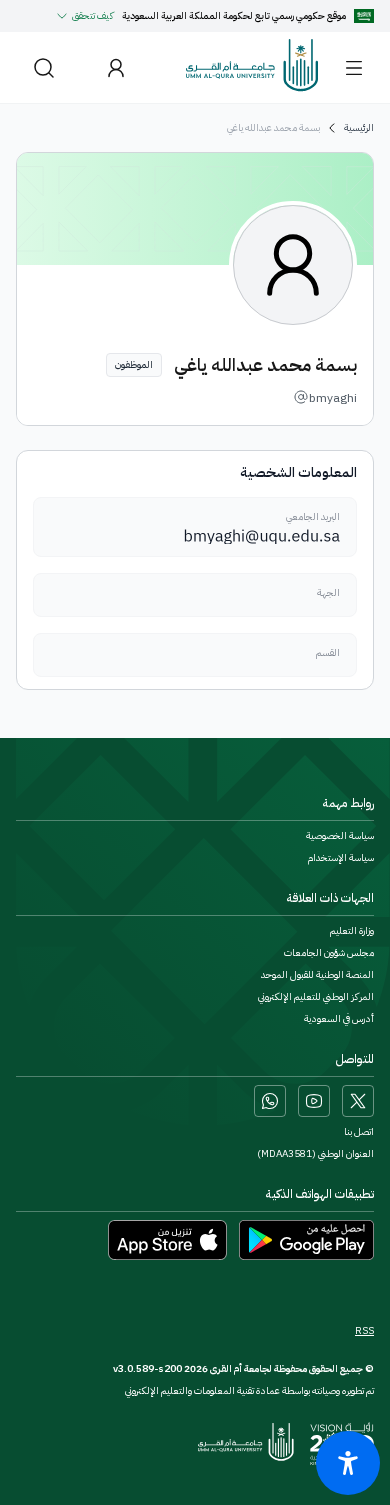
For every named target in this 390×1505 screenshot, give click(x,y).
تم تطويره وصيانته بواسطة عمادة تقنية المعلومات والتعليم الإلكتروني (249, 1390)
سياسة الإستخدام (341, 858)
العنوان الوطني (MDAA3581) (315, 1154)
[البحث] (44, 67)
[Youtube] (314, 1101)
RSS (364, 1331)
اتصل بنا (359, 1132)
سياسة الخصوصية (340, 836)
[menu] (354, 68)
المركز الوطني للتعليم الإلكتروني (316, 997)
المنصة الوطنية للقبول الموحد (317, 975)
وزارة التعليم (352, 931)
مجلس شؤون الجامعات (329, 953)
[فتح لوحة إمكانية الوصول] (348, 1463)
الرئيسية (359, 128)
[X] (358, 1101)
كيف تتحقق (93, 15)
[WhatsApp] (270, 1101)
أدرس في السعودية (339, 1019)
